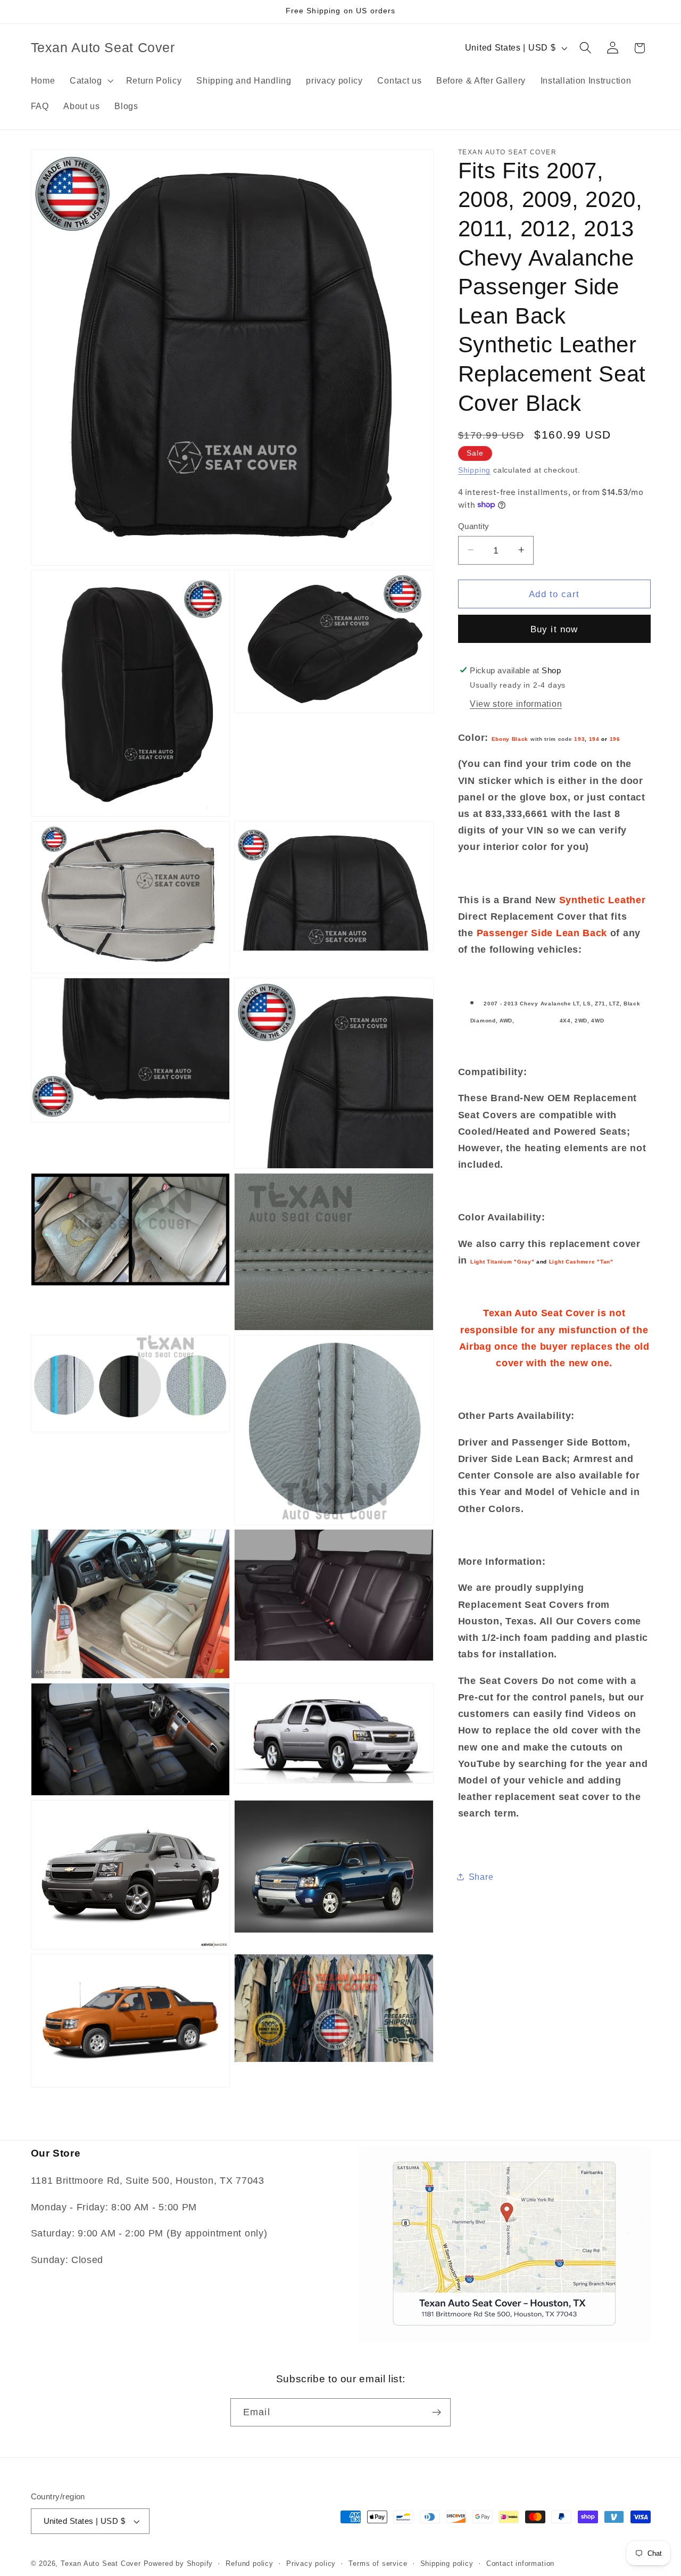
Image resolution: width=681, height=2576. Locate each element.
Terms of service (378, 2564)
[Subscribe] (437, 2413)
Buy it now (554, 629)
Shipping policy (447, 2564)
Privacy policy (311, 2564)
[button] (90, 80)
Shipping (474, 470)
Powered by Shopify (178, 2564)
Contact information (520, 2564)
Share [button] (481, 1876)
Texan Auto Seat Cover (101, 2564)
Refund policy (249, 2564)
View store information (516, 704)
